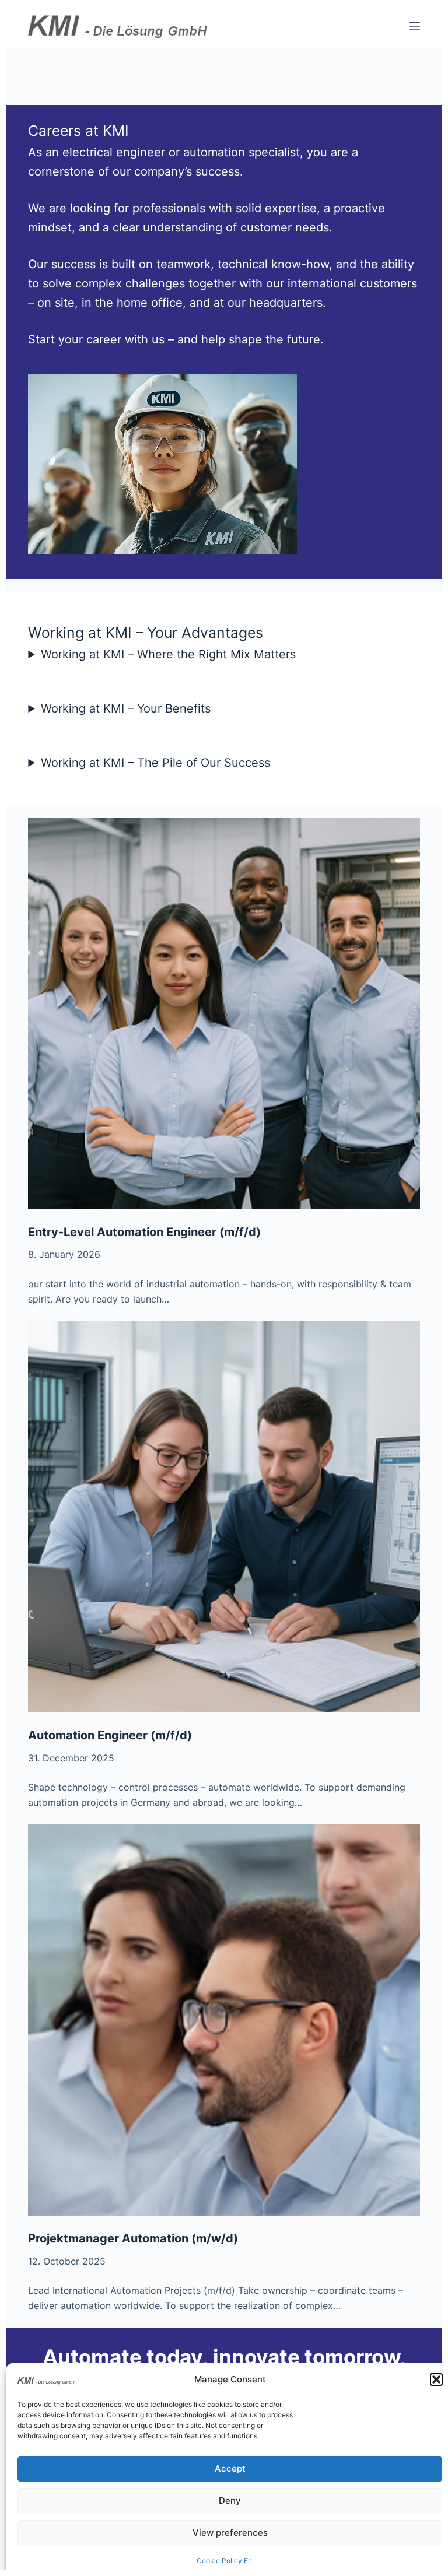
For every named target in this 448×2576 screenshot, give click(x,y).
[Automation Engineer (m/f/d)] (224, 1517)
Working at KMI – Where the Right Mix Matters (168, 654)
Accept (230, 2468)
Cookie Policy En (224, 2561)
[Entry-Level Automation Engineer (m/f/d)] (224, 1014)
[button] (436, 2380)
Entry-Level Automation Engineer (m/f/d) (144, 1232)
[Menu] (415, 26)
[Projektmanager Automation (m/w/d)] (224, 2020)
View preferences (230, 2533)
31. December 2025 (71, 1758)
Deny (230, 2500)
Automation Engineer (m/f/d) (110, 1735)
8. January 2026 (64, 1254)
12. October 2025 (67, 2261)
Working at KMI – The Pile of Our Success (155, 763)
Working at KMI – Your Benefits (126, 708)
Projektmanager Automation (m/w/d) (133, 2238)
